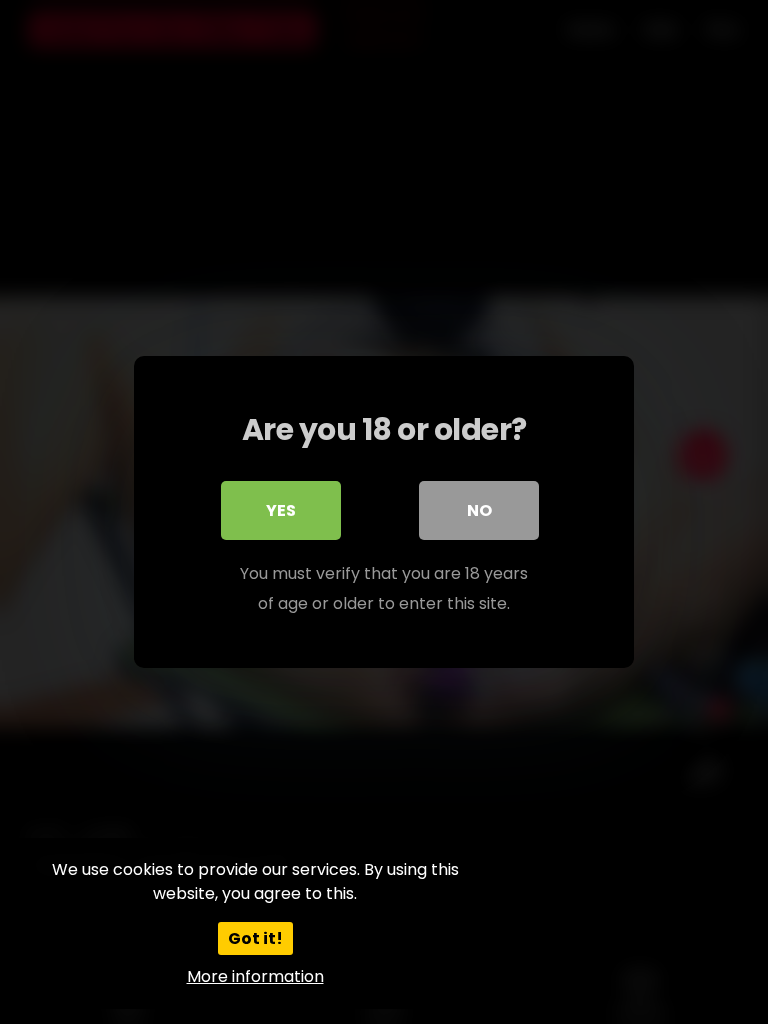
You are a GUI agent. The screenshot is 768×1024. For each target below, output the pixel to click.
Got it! (255, 938)
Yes (281, 510)
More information (255, 976)
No (479, 510)
